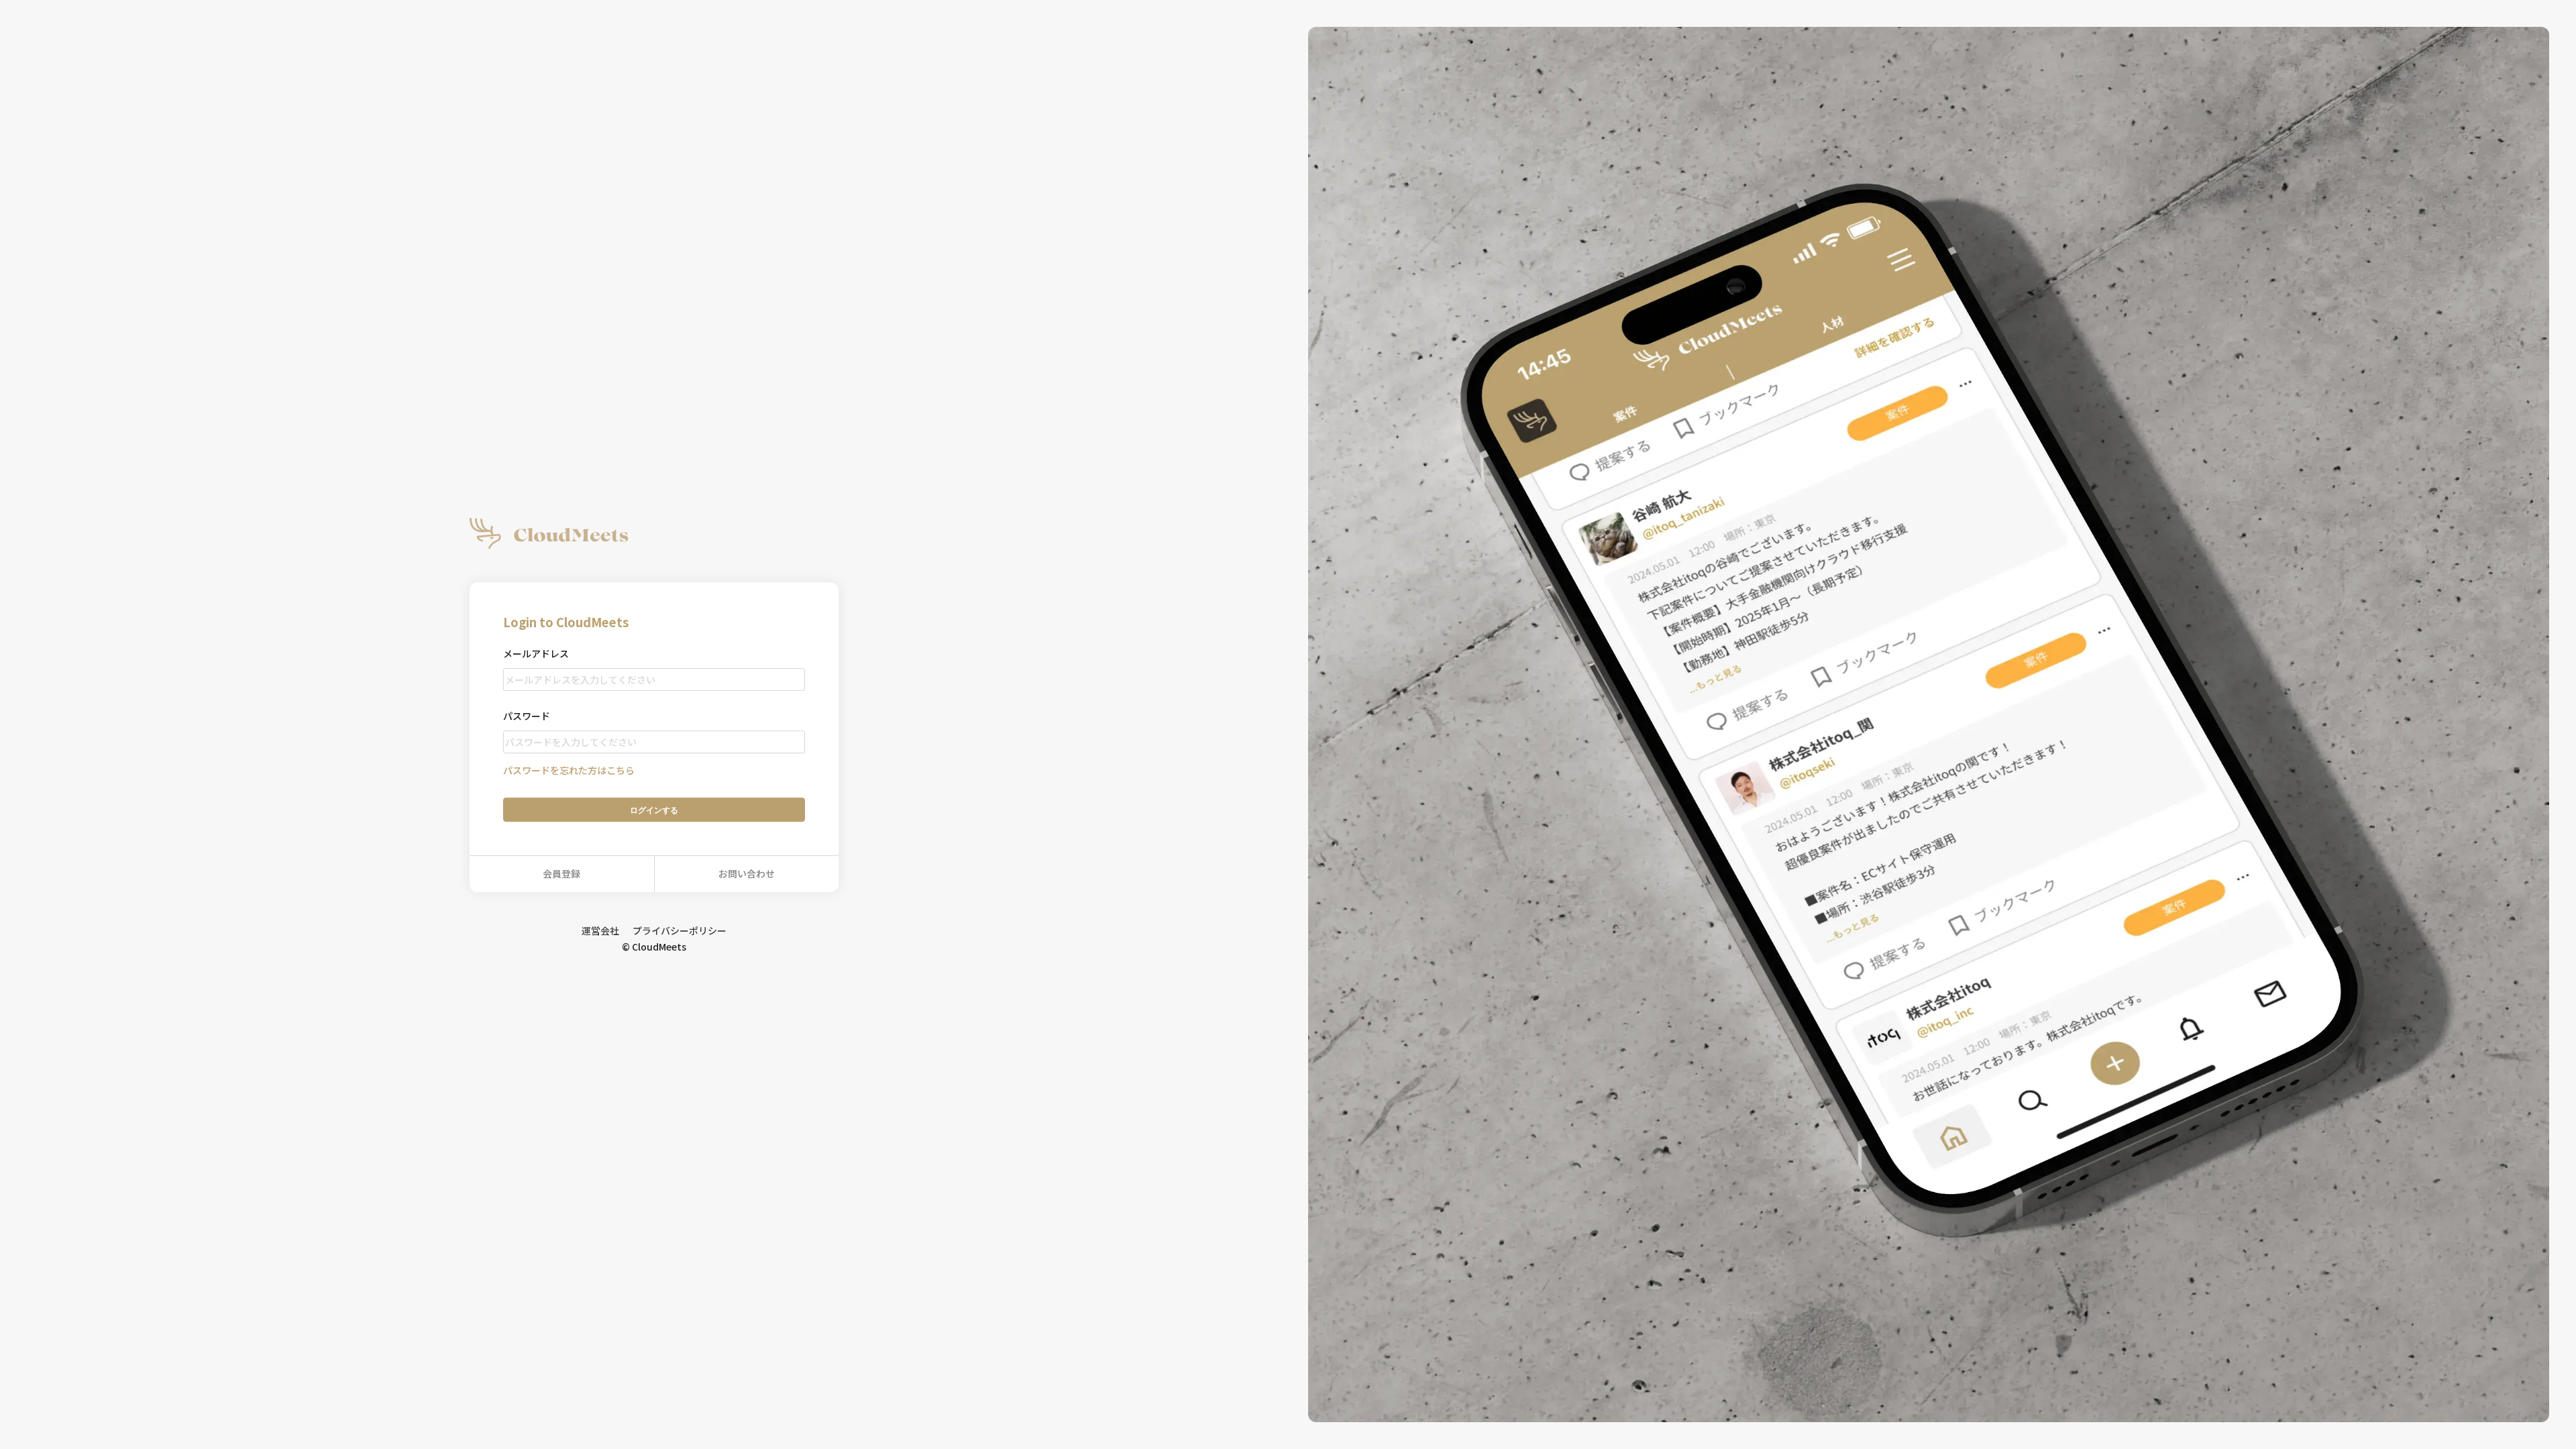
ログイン (654, 810)
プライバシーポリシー (680, 930)
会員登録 (561, 873)
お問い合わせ (747, 873)
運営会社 (600, 930)
